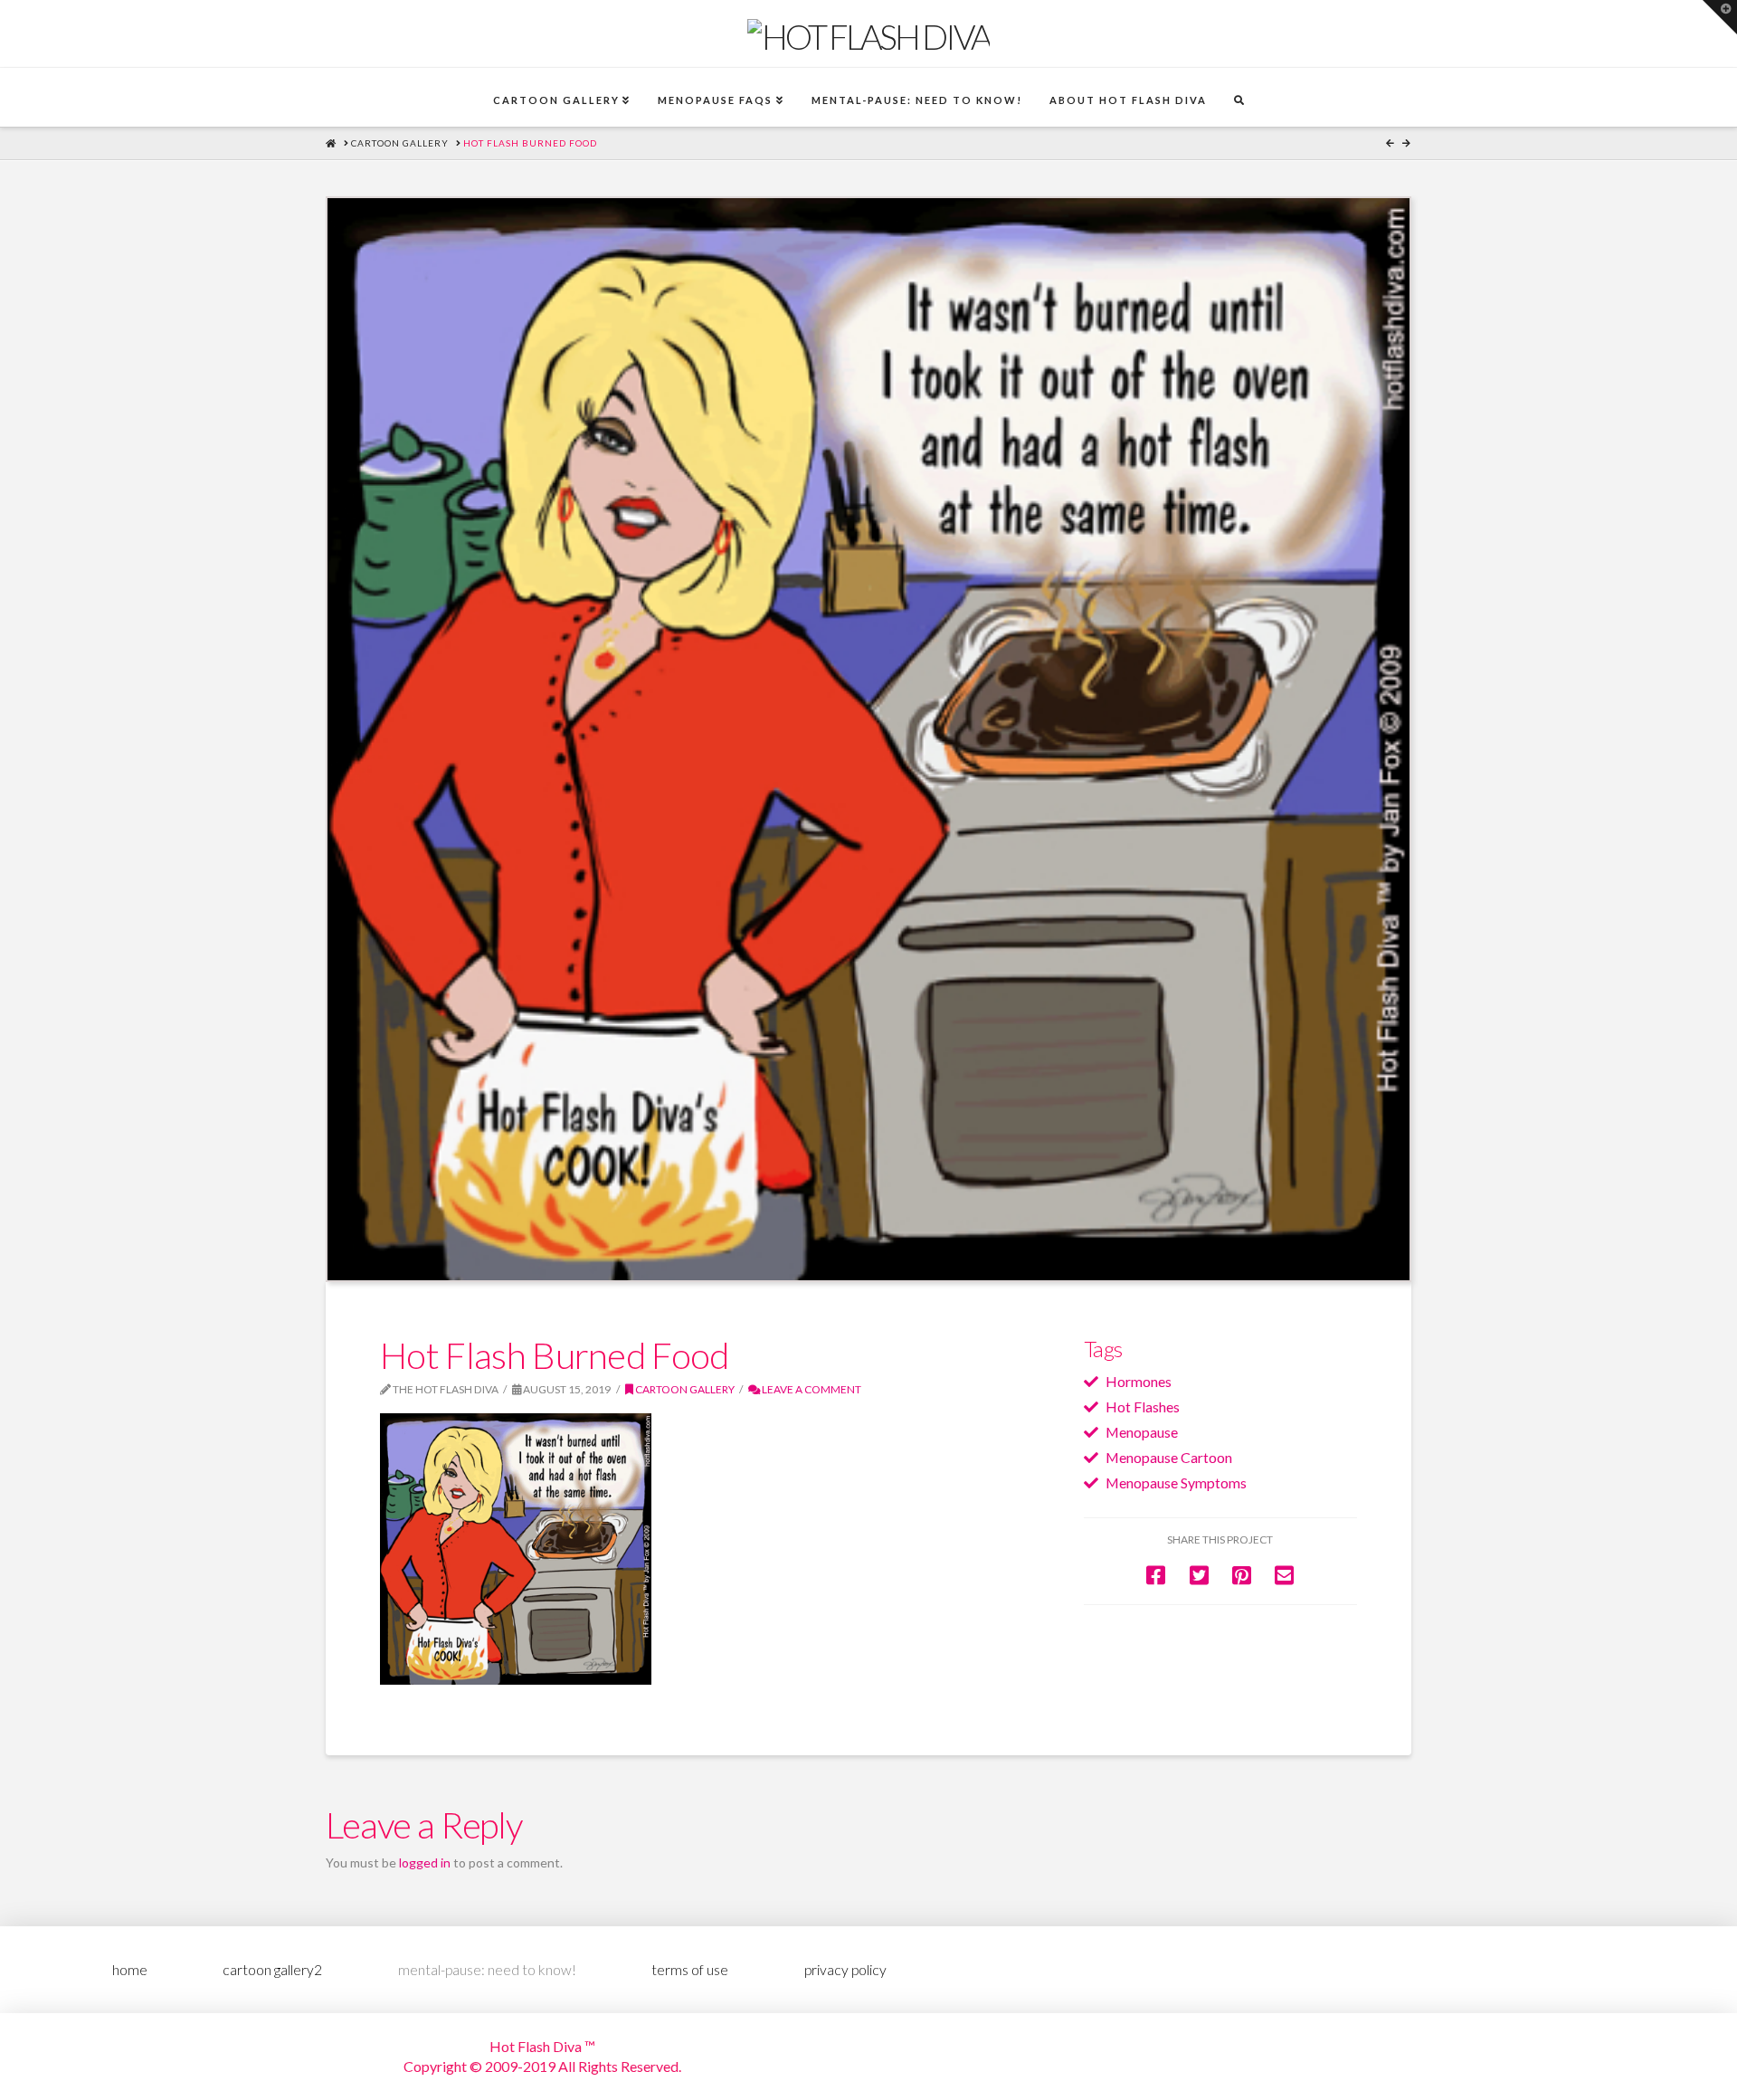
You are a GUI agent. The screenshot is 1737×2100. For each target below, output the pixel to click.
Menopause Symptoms (1176, 1482)
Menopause (1142, 1432)
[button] (1720, 17)
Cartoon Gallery (684, 1389)
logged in (425, 1862)
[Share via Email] (1284, 1575)
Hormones (1139, 1381)
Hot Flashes (1143, 1406)
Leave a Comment (811, 1389)
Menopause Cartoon (1169, 1457)
